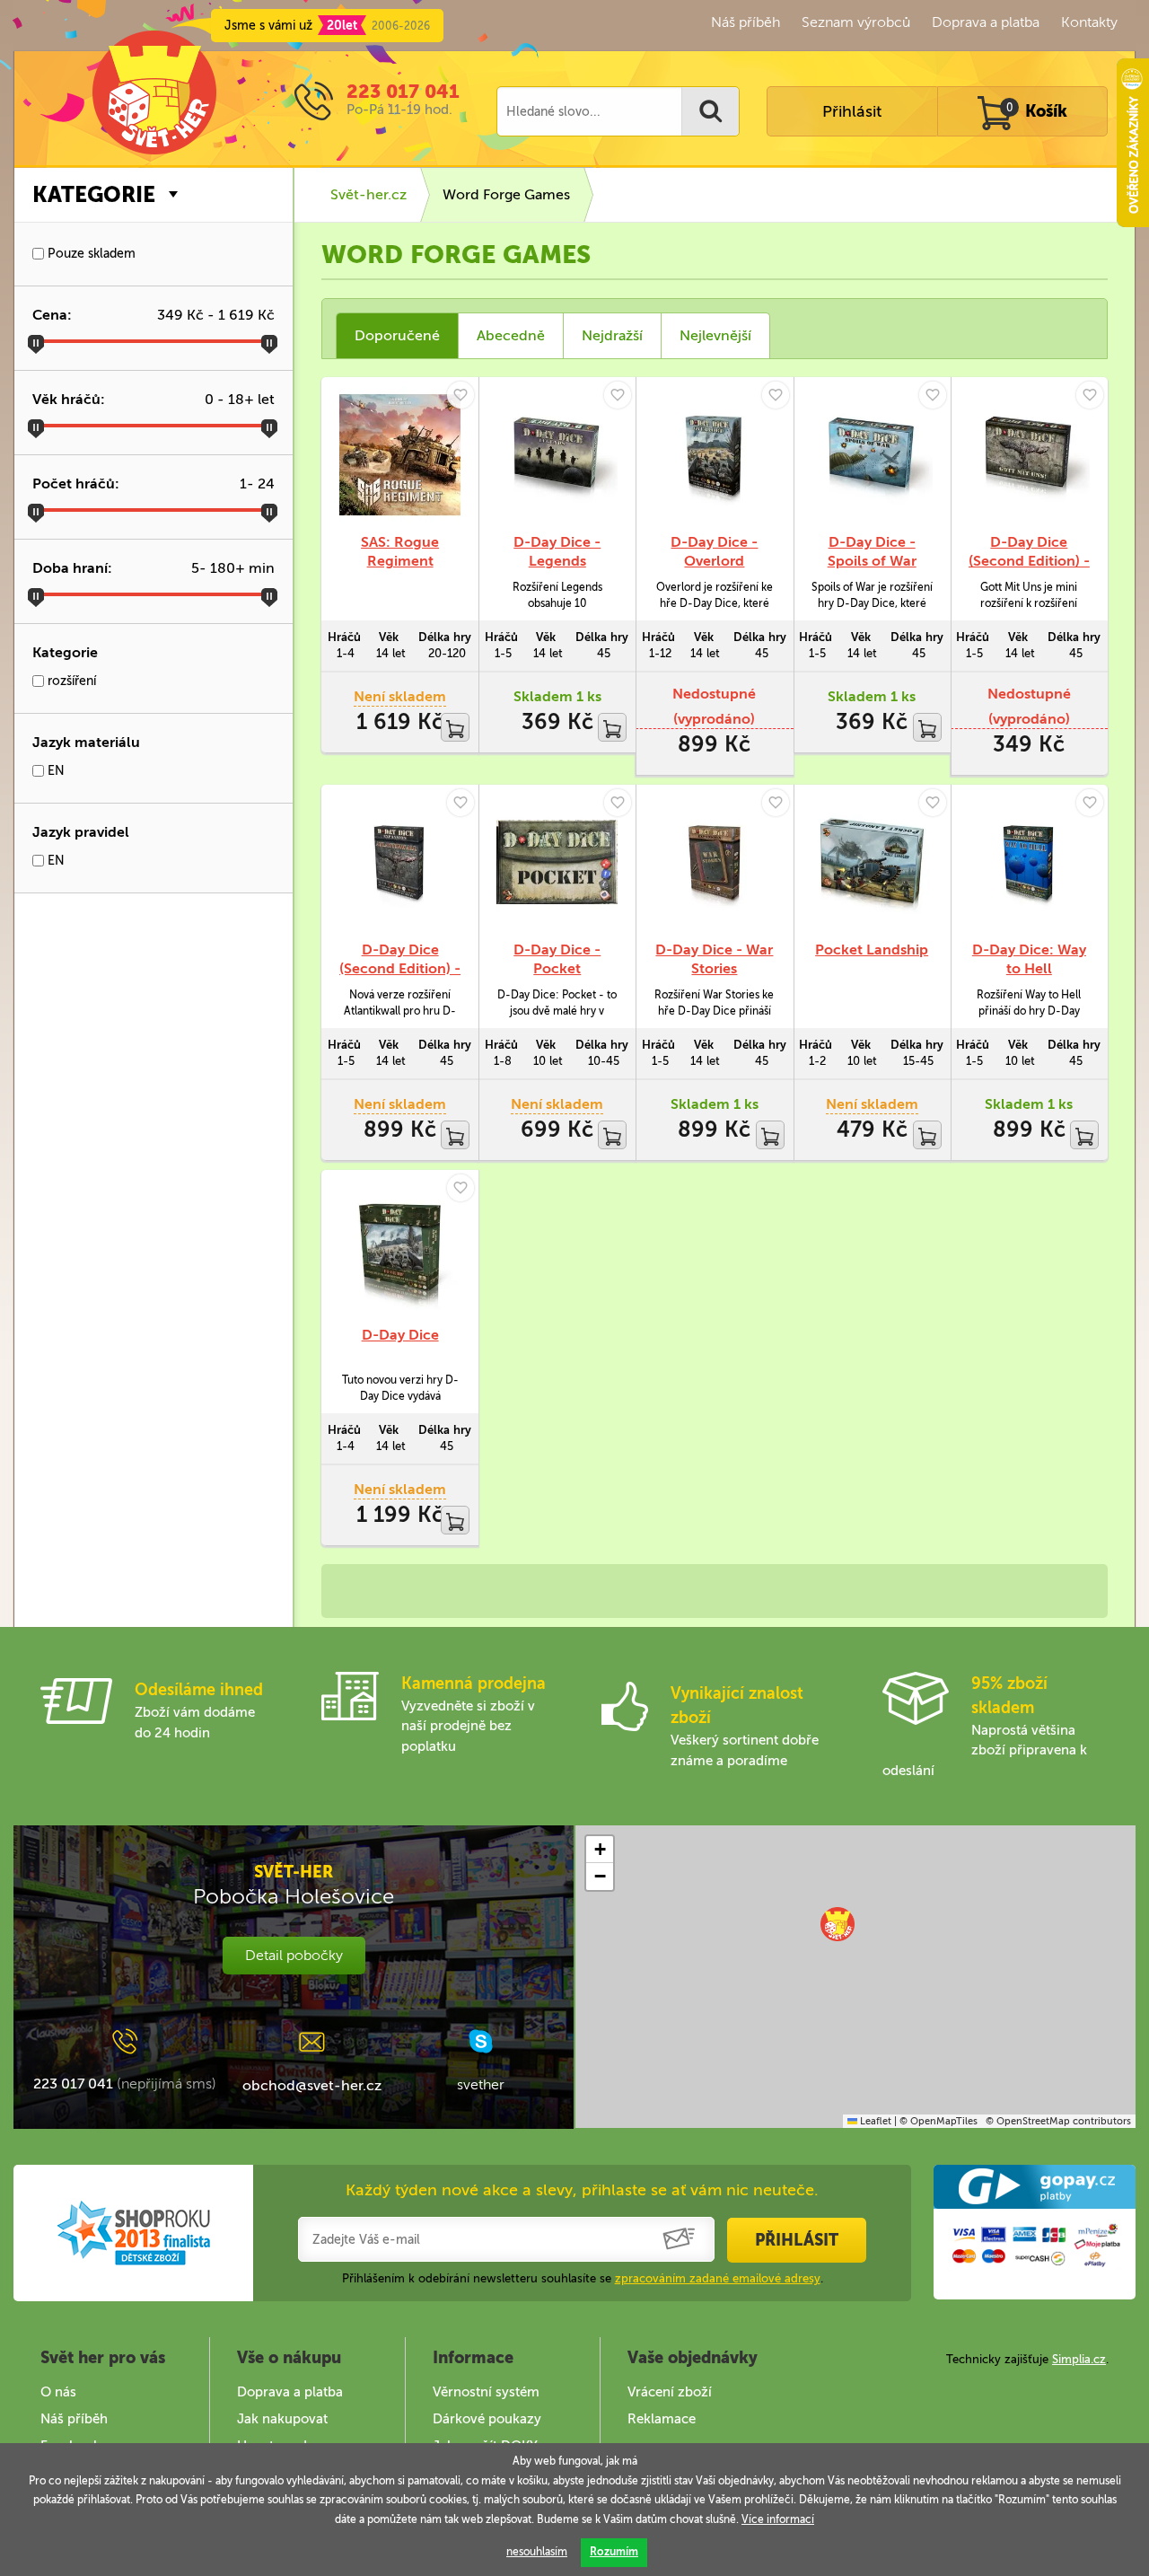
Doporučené (397, 335)
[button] (838, 1924)
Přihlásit (852, 111)
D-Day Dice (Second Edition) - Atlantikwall (400, 968)
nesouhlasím (537, 2552)
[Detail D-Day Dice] (400, 1248)
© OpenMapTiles (938, 2121)
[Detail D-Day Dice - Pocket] (557, 862)
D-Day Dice (400, 1335)
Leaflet (874, 2121)
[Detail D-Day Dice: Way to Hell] (1029, 862)
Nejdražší (612, 335)
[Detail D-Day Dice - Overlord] (714, 455)
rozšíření (70, 681)
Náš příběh (746, 22)
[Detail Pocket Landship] (872, 862)
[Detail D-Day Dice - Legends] (557, 455)
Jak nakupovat (282, 2419)
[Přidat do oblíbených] (460, 395)
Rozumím (614, 2552)
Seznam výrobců (856, 22)
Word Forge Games (506, 194)
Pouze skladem (90, 254)
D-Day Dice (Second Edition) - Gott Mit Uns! (1029, 561)
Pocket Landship (872, 950)
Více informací (778, 2519)
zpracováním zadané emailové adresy (718, 2278)
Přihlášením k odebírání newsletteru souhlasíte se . (583, 2278)
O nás (58, 2392)
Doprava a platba (986, 22)
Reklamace (662, 2419)
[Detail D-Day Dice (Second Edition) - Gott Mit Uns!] (1029, 455)
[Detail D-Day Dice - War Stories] (714, 862)
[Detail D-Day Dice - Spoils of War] (872, 455)
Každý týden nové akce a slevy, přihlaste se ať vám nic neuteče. (582, 2190)
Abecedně (511, 335)
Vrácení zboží (670, 2392)
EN (54, 771)
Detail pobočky (294, 1955)
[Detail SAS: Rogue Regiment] (400, 455)
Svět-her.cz (368, 194)
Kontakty (1089, 22)
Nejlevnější (715, 335)
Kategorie (94, 194)
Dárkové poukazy (487, 2419)
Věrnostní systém (486, 2392)
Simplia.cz (1079, 2359)
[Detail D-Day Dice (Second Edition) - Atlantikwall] (400, 862)
